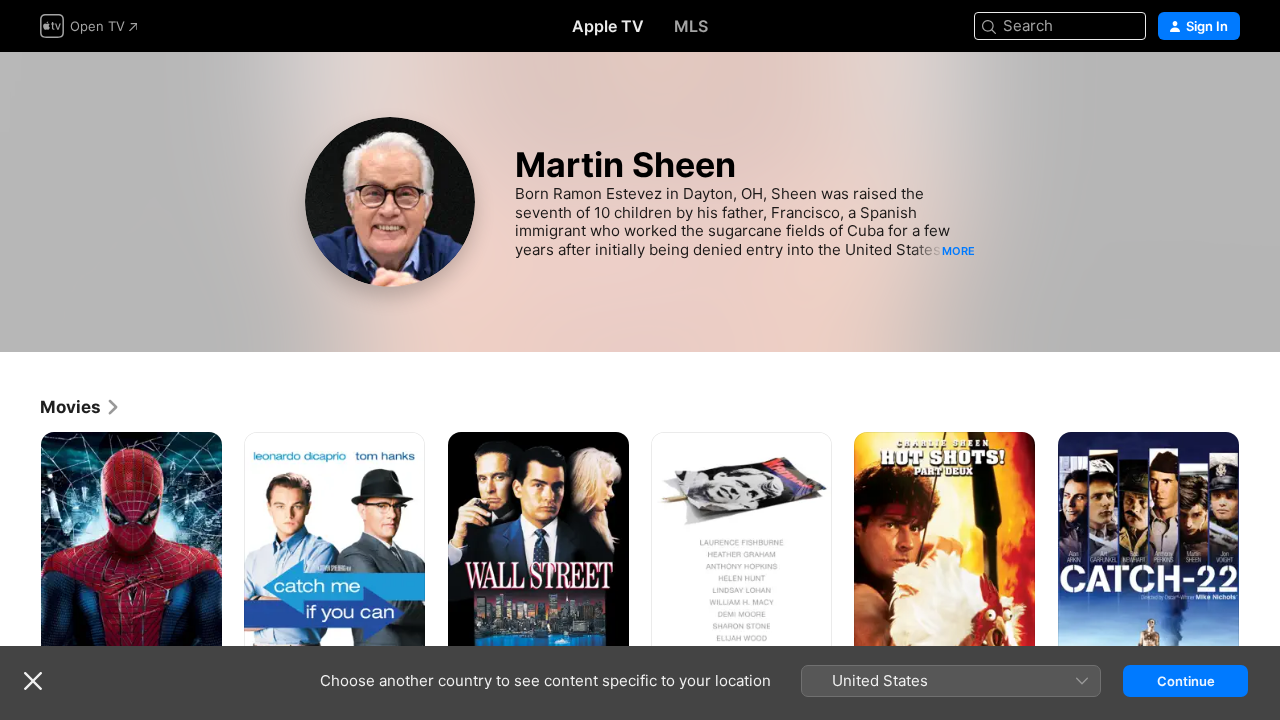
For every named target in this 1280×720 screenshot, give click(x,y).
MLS (691, 26)
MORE (958, 251)
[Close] (33, 681)
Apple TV (608, 26)
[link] (80, 407)
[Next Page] (1260, 568)
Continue (1186, 681)
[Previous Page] (20, 568)
